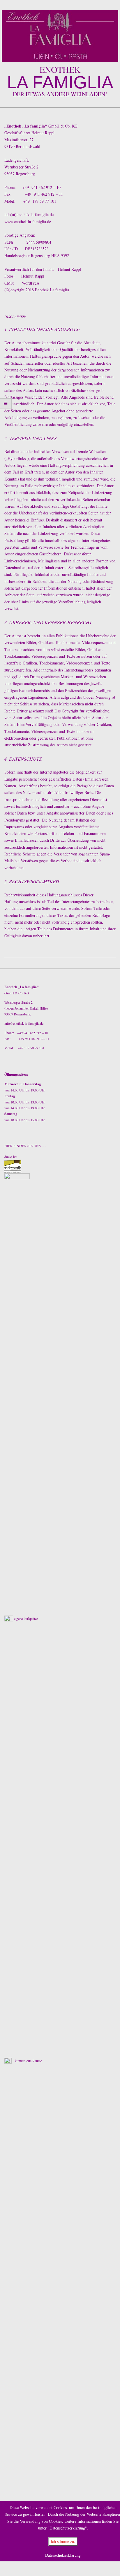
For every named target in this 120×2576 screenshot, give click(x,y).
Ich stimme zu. (63, 2541)
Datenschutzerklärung (63, 2555)
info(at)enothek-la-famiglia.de (29, 215)
